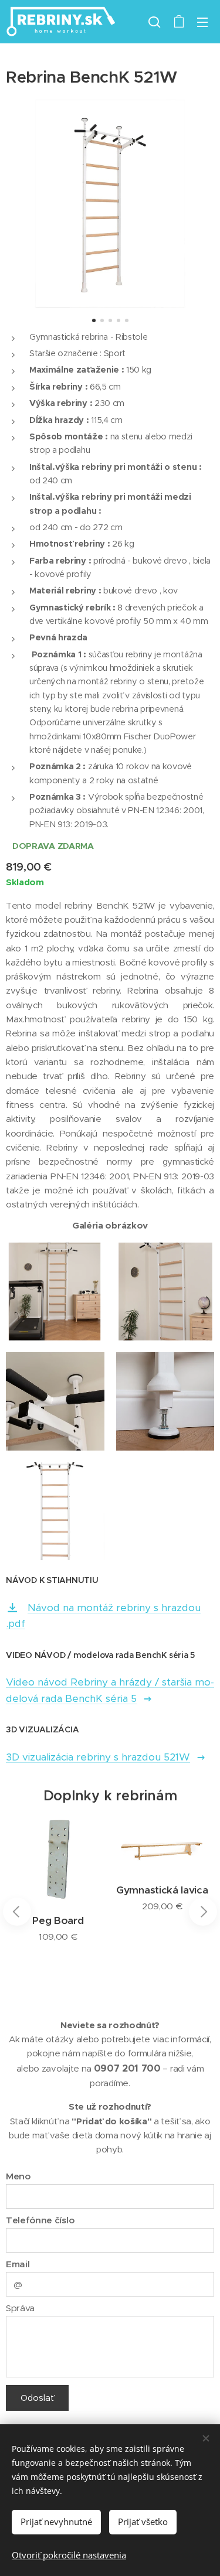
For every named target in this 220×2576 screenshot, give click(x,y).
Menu (202, 22)
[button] (154, 22)
